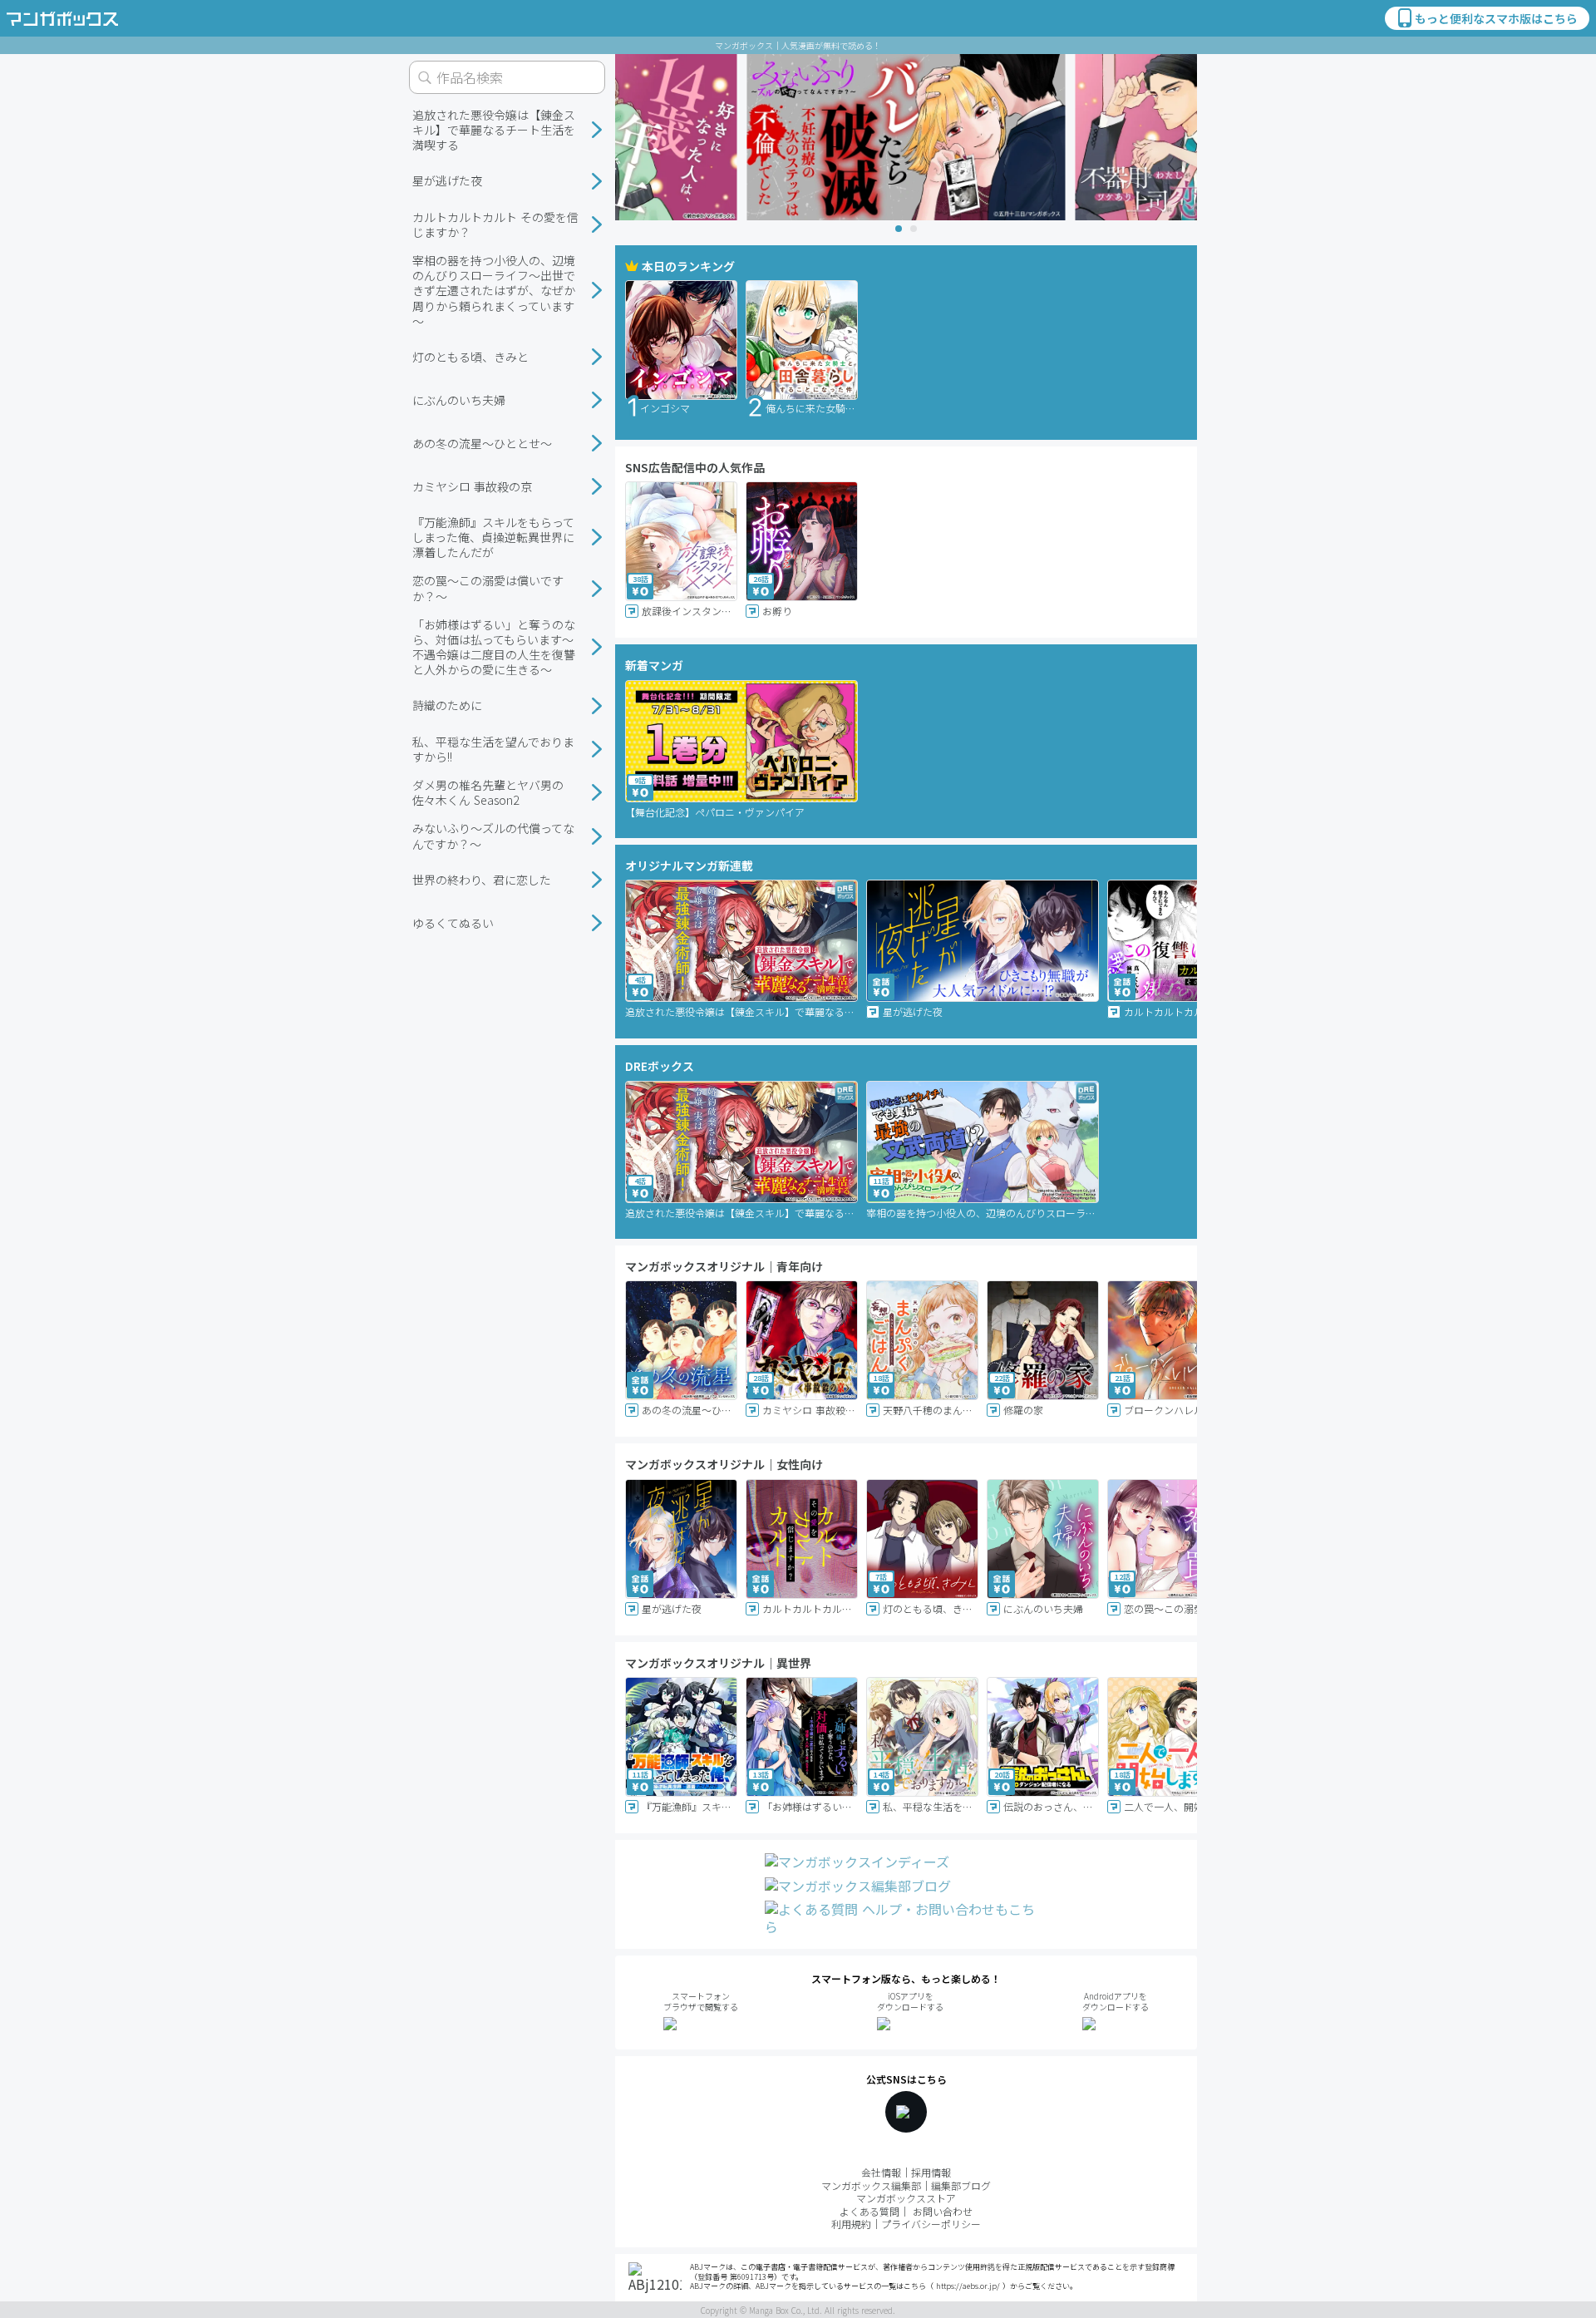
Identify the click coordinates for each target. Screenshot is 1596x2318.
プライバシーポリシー (931, 2224)
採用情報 (931, 2172)
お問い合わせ (943, 2211)
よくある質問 (869, 2211)
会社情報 (881, 2172)
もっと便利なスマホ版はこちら (1496, 18)
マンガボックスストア (906, 2198)
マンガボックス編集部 (871, 2185)
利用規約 (851, 2224)
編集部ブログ (961, 2185)
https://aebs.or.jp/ (968, 2286)
